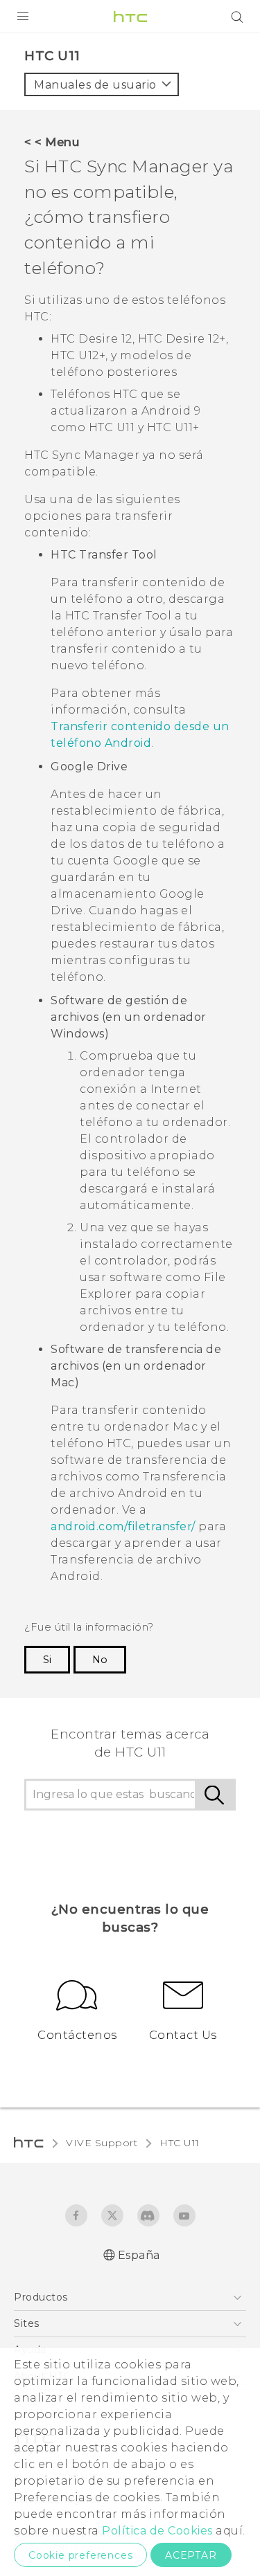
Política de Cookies (157, 2531)
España (139, 2255)
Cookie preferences (80, 2555)
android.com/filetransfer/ (123, 1526)
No (100, 1660)
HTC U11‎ (180, 2143)
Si (47, 1660)
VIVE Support (102, 2143)
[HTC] (130, 17)
